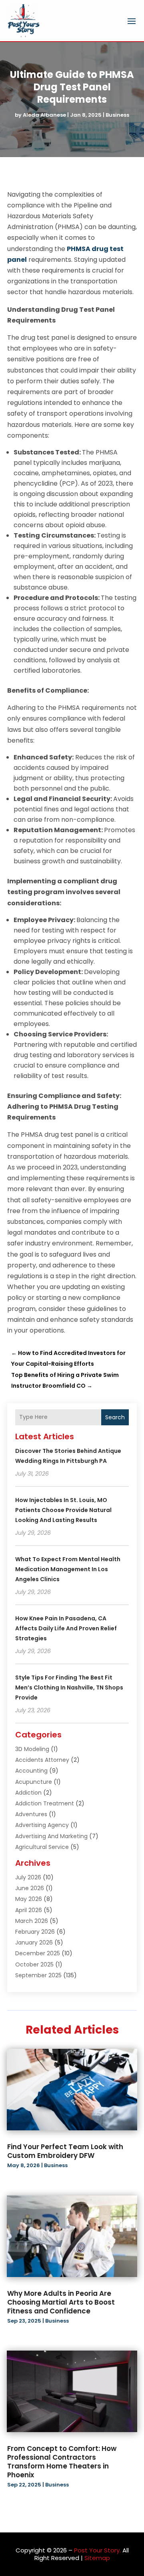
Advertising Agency (42, 1825)
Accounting (31, 1771)
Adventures (31, 1814)
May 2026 (29, 1899)
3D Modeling (32, 1749)
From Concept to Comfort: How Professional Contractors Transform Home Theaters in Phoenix (62, 2462)
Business (117, 115)
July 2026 (28, 1877)
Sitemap (97, 2558)
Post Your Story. (97, 2550)
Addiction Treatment (45, 1803)
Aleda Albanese (44, 115)
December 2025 (38, 1953)
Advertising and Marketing (51, 1836)
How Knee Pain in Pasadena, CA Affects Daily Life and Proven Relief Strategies (66, 1628)
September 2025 (38, 1975)
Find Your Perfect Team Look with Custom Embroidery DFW (65, 2151)
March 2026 (32, 1921)
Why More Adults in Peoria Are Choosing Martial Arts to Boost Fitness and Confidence (61, 2302)
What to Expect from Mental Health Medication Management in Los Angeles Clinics (68, 1569)
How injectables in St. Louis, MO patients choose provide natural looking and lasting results (63, 1510)
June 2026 (30, 1888)
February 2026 (35, 1932)
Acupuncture (34, 1782)
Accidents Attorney (42, 1760)
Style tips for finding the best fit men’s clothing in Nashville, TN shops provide (69, 1687)
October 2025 (34, 1964)
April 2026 (29, 1910)
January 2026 (34, 1942)
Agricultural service (42, 1847)
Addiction (28, 1793)
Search (115, 1417)
